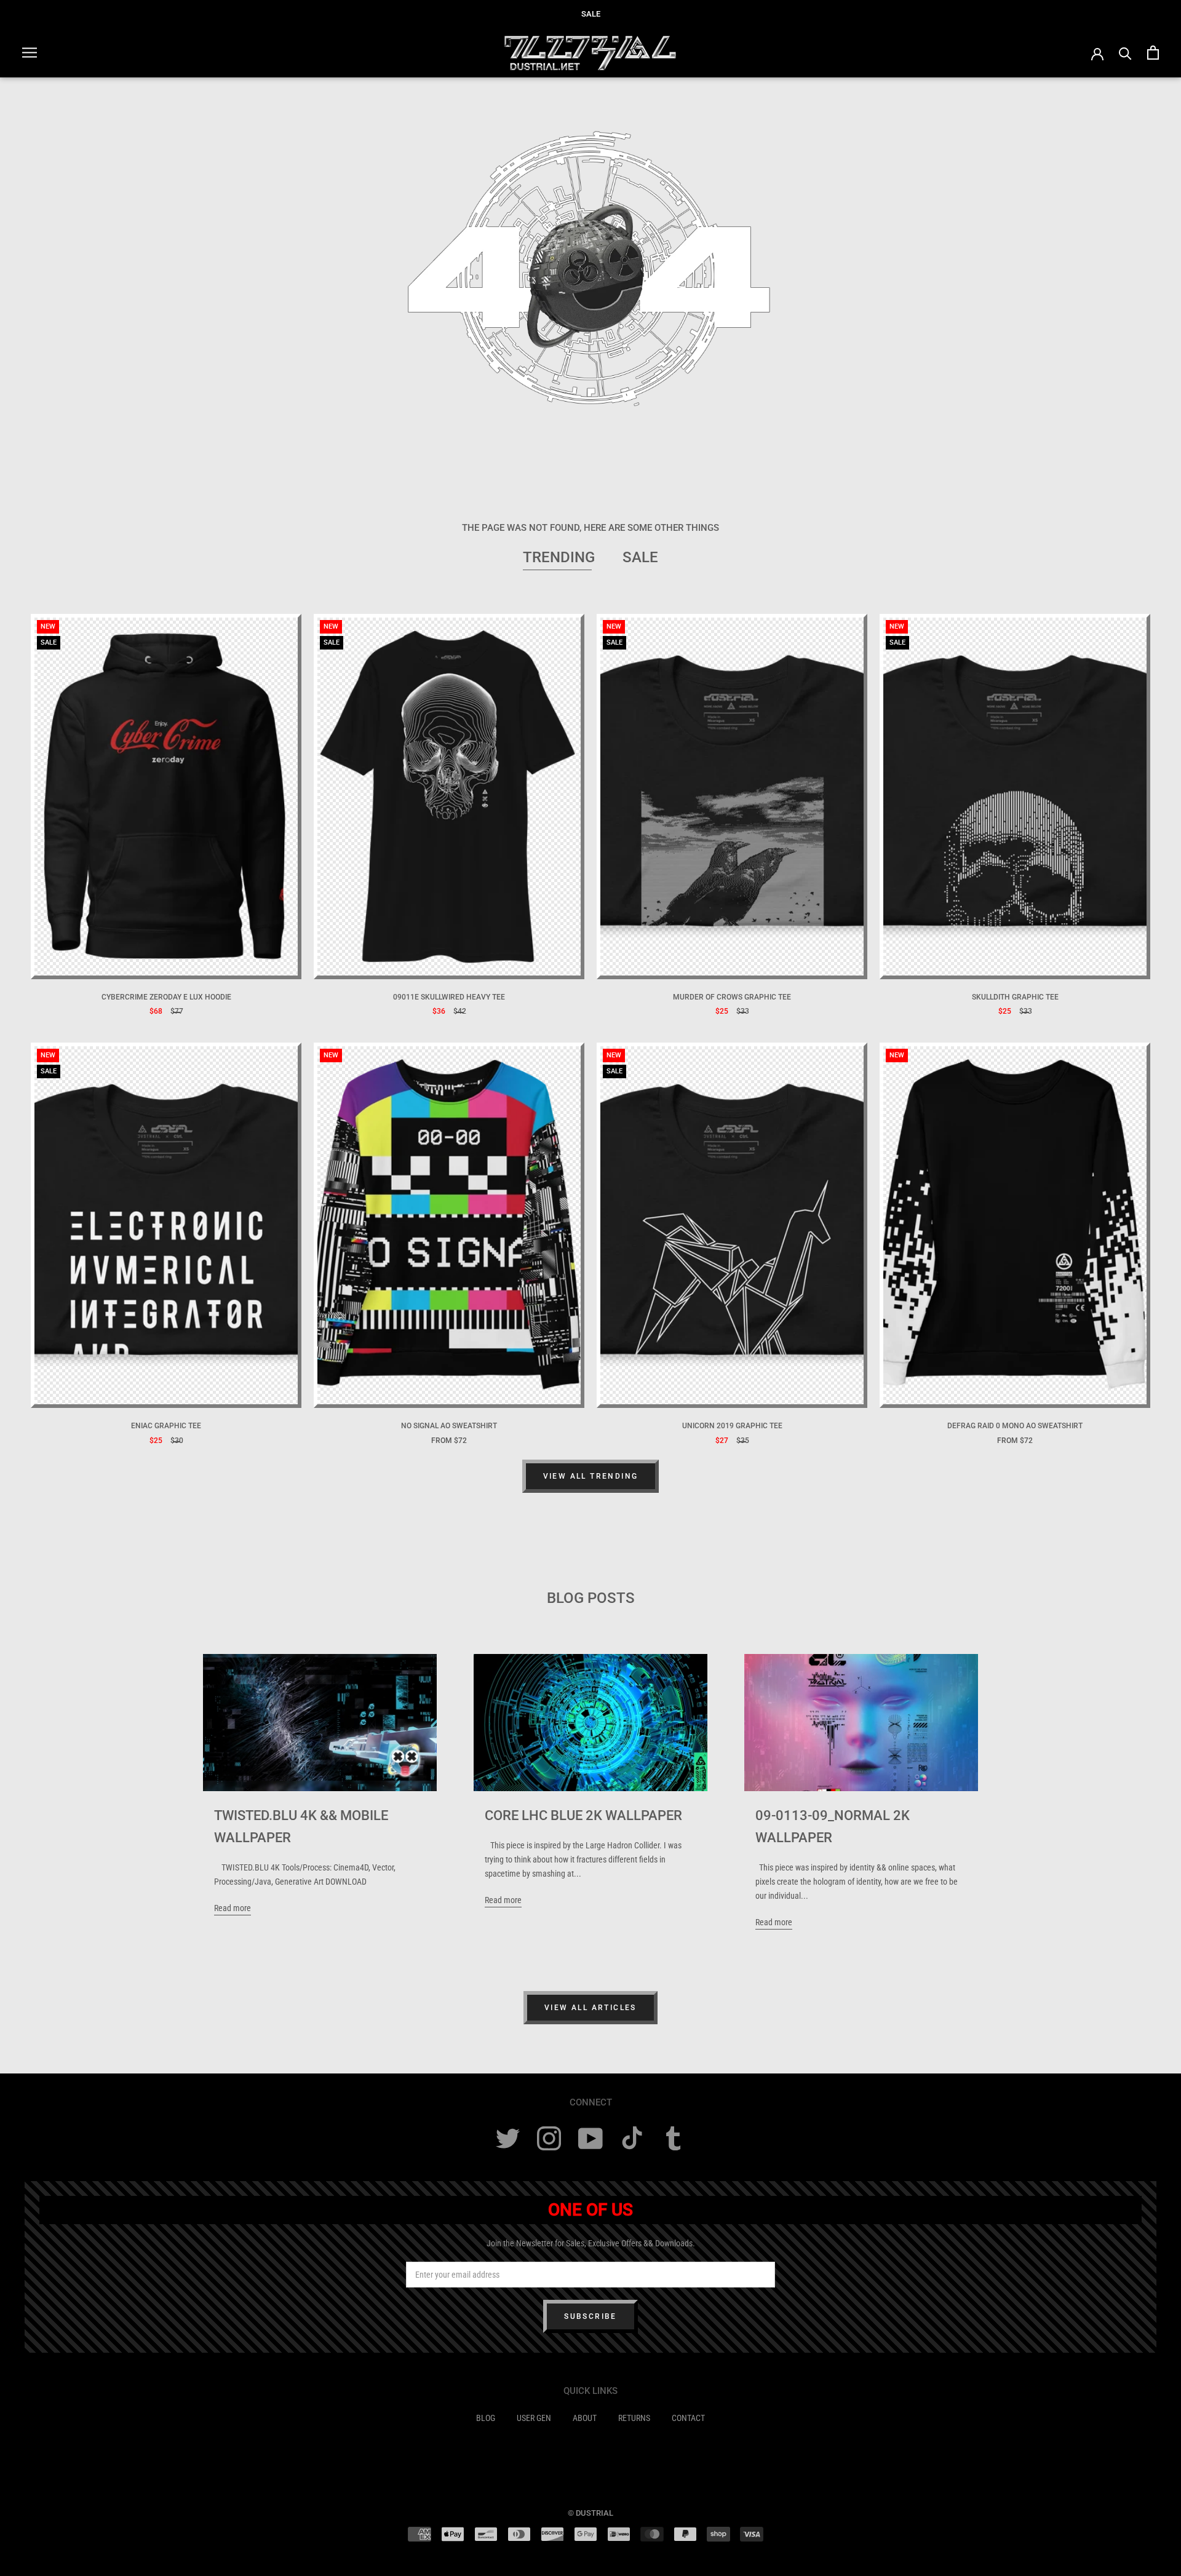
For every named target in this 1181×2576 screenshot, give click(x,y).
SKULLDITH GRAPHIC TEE (1015, 997)
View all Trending (591, 1476)
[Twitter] (508, 2138)
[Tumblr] (673, 2138)
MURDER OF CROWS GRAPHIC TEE (732, 997)
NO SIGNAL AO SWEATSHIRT (449, 1426)
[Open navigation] (30, 53)
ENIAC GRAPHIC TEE (166, 1426)
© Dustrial (590, 2513)
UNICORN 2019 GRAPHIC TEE (732, 1426)
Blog (486, 2418)
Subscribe (590, 2316)
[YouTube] (590, 2138)
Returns (634, 2418)
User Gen (534, 2418)
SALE (591, 14)
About (585, 2418)
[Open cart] (1153, 53)
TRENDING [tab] (559, 557)
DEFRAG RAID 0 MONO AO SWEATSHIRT (1015, 1426)
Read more (233, 1908)
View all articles (590, 2008)
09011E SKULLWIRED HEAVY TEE (449, 997)
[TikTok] (632, 2138)
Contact (688, 2418)
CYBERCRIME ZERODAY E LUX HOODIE (166, 997)
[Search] (1125, 53)
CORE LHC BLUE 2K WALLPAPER (583, 1815)
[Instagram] (549, 2138)
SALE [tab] (640, 557)
